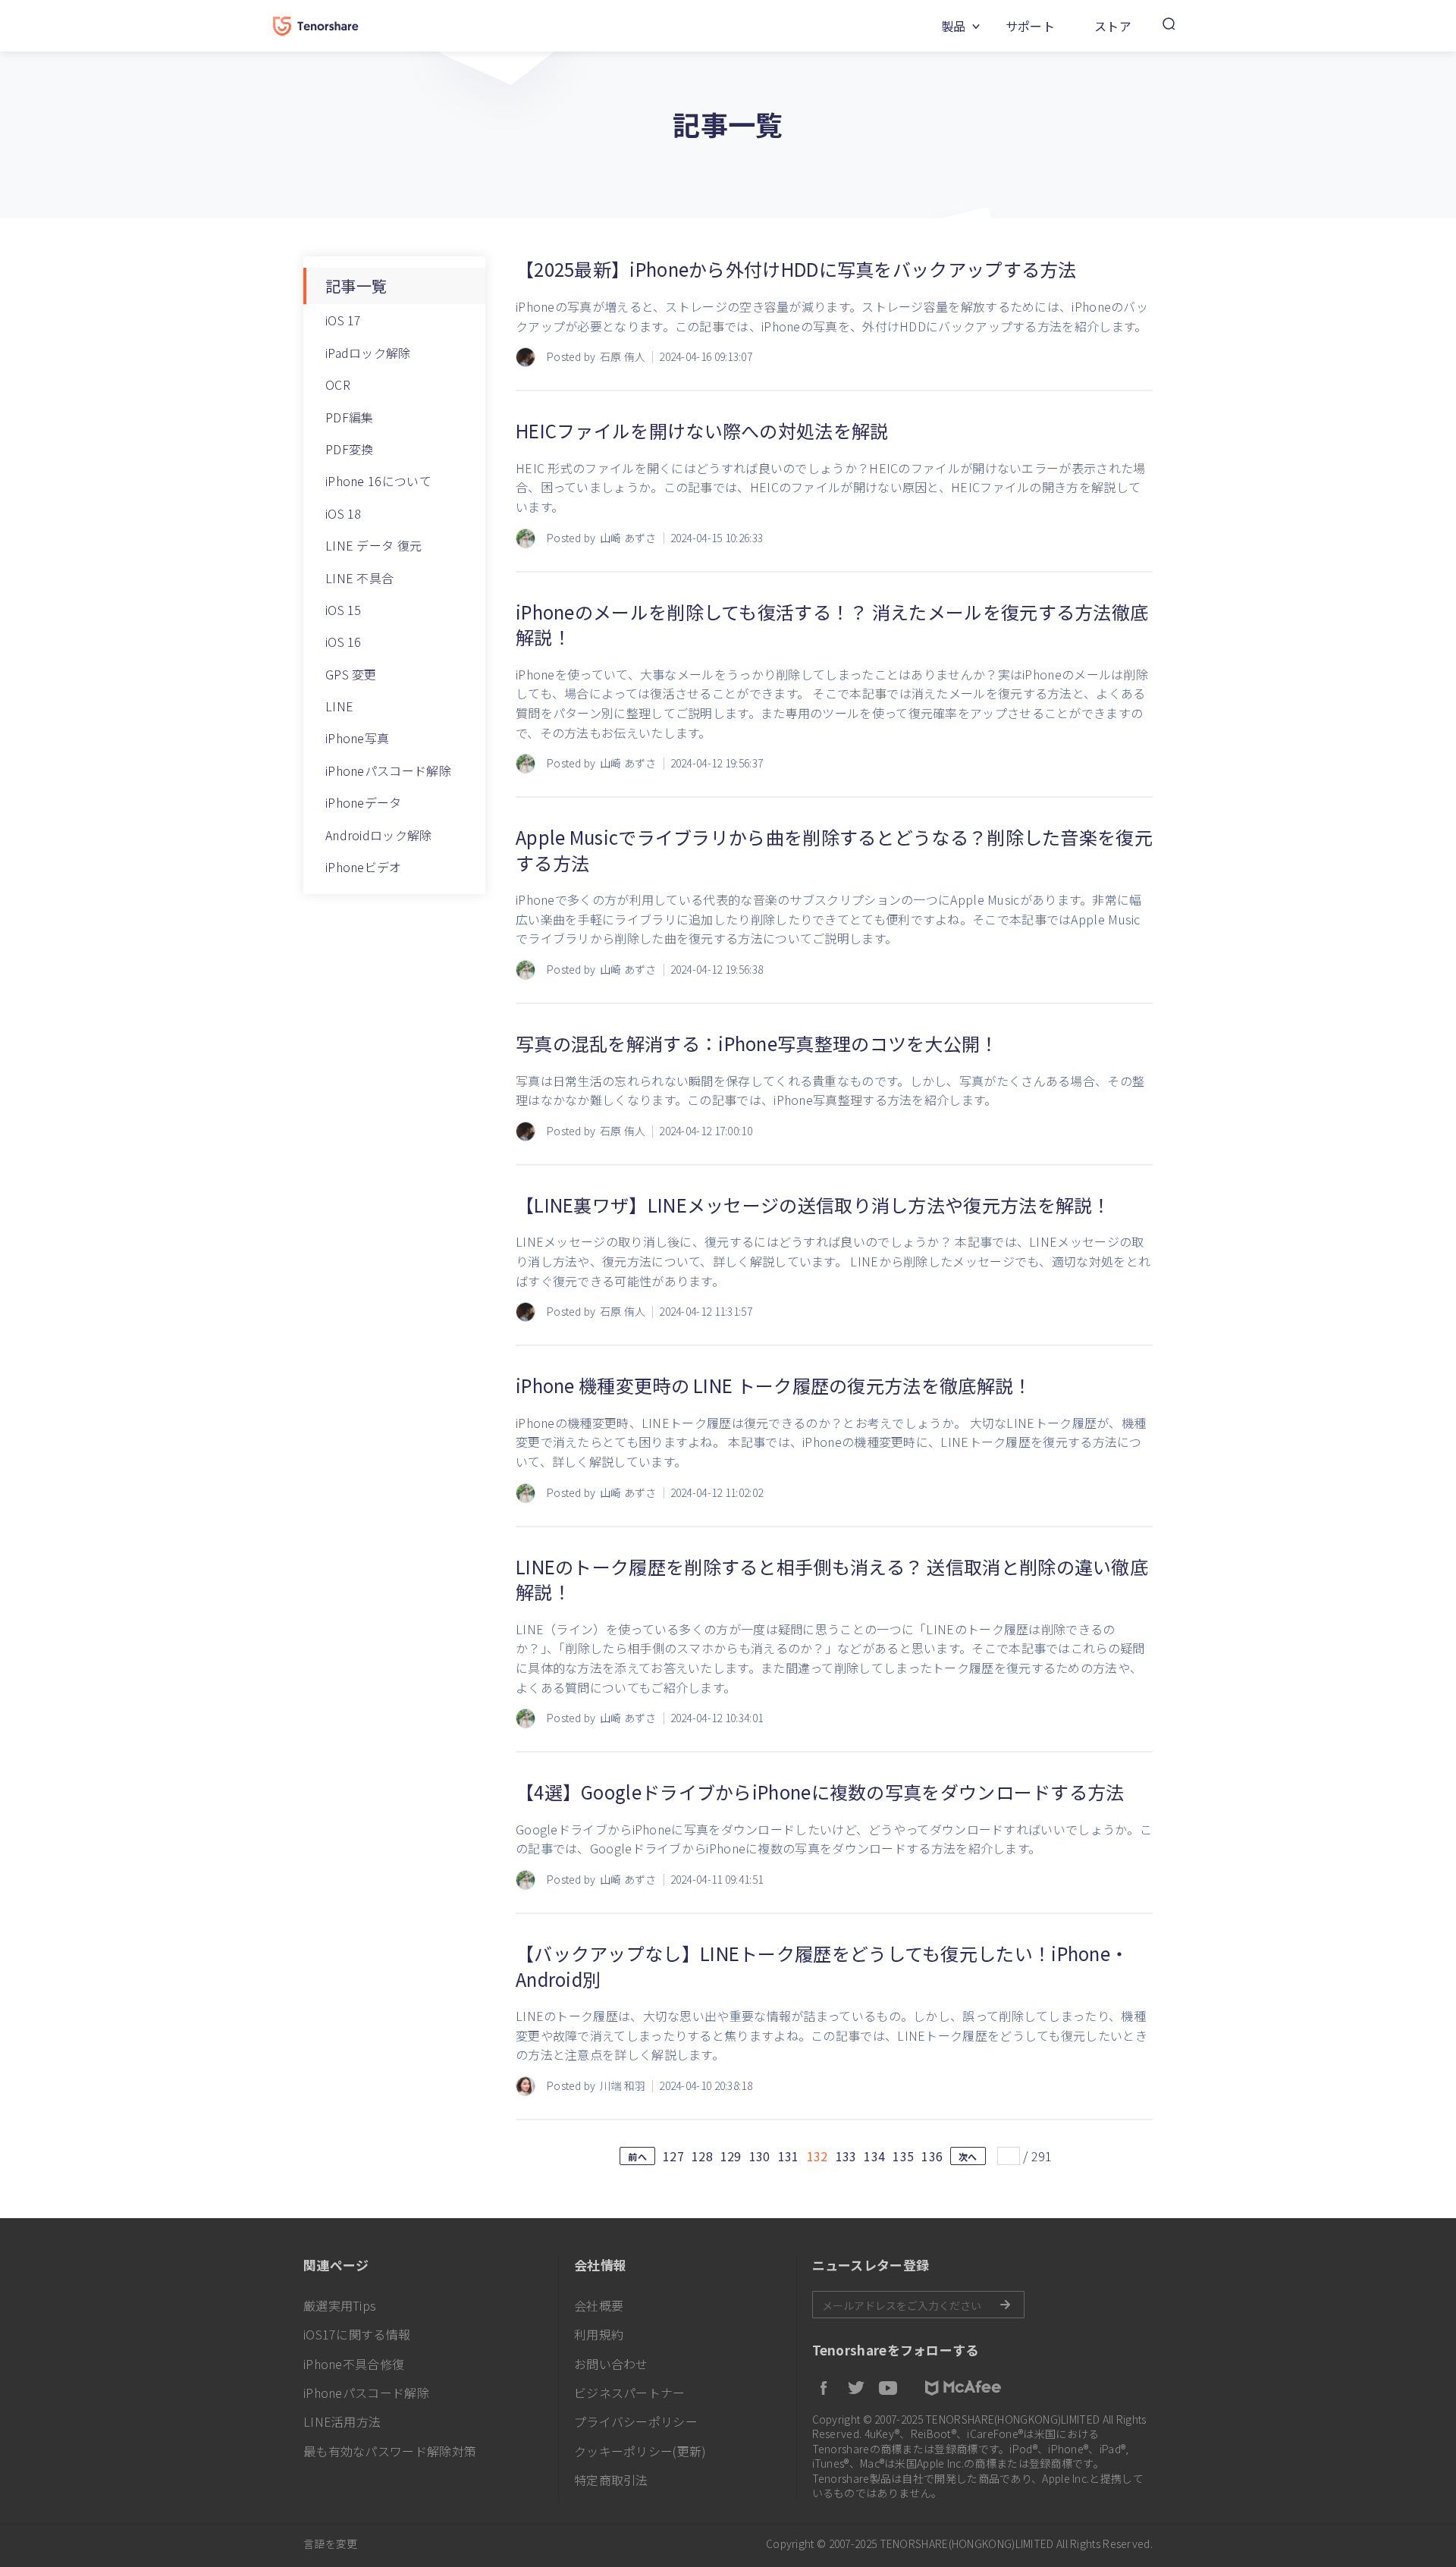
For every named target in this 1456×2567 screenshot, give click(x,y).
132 (817, 2156)
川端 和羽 (623, 2086)
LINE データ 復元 (373, 545)
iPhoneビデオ (364, 867)
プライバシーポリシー (636, 2421)
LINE (339, 706)
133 (846, 2156)
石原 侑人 (623, 357)
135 (903, 2156)
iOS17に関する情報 (357, 2334)
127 (673, 2156)
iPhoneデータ (364, 802)
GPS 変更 (351, 674)
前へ (637, 2156)
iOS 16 (344, 642)
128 (702, 2156)
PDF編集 (350, 417)
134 (874, 2156)
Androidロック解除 (379, 835)
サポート (1030, 26)
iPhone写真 (357, 738)
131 (789, 2156)
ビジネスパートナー (630, 2393)
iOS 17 (344, 320)
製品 (954, 26)
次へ (968, 2156)
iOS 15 (344, 610)
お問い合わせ (611, 2364)
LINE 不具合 (359, 578)
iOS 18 (344, 513)
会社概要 (599, 2305)
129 (731, 2156)
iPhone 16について (378, 481)
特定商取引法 (611, 2480)
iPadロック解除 (368, 353)
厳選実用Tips (340, 2305)
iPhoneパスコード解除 (388, 770)
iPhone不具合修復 (354, 2364)
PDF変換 (350, 449)
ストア (1113, 26)
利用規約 (599, 2334)
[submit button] (1005, 2305)
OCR (338, 384)
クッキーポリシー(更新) (640, 2451)
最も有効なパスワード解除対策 (390, 2451)
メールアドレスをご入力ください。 (918, 2305)
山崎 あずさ (628, 538)
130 (760, 2156)
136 (932, 2156)
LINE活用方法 (342, 2421)
